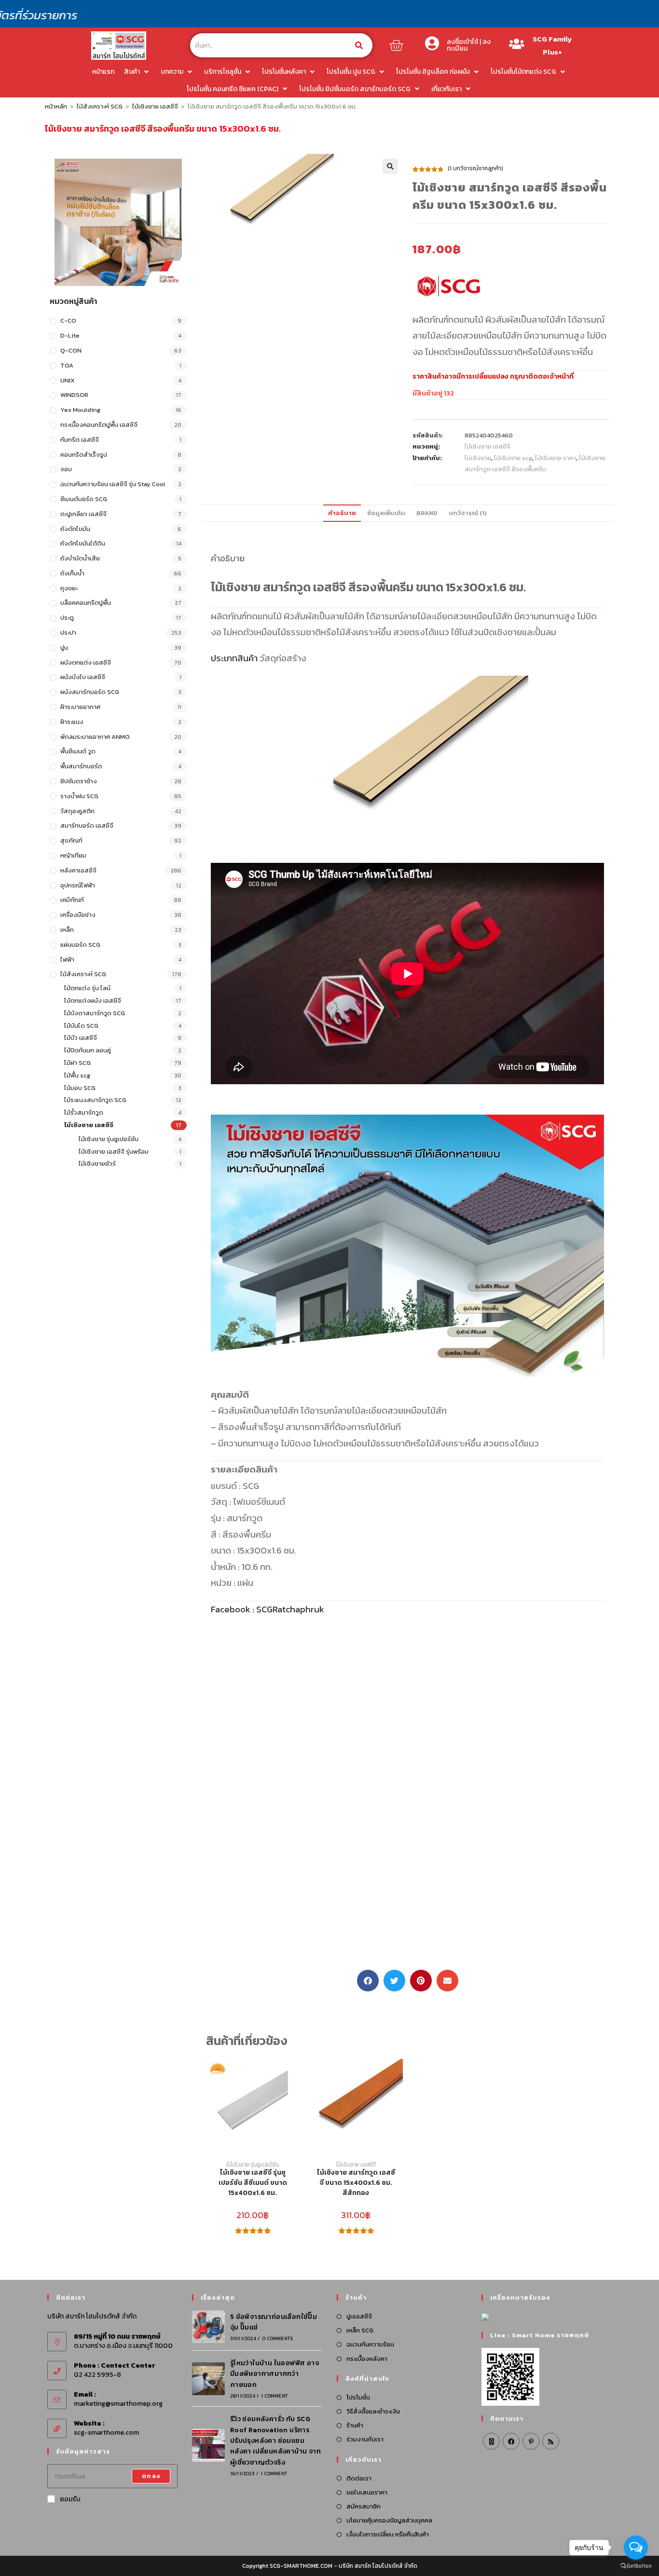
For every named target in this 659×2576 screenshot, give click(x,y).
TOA (67, 365)
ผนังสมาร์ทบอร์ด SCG (90, 692)
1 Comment (274, 2396)
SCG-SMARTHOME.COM (301, 2566)
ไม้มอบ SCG (80, 1088)
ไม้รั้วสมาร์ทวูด (84, 1112)
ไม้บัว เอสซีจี (81, 1038)
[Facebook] (511, 2441)
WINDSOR (74, 395)
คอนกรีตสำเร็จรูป (84, 455)
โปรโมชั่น (358, 2397)
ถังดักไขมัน (75, 529)
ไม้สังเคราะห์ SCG (100, 106)
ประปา (68, 633)
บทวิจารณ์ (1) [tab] (468, 513)
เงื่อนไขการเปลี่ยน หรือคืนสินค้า (388, 2534)
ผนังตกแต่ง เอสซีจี (86, 662)
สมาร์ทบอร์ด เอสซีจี (87, 825)
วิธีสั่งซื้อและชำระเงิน (373, 2411)
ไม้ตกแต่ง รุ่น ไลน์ (87, 988)
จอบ (66, 469)
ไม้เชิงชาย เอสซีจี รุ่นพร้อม (114, 1152)
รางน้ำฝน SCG (79, 796)
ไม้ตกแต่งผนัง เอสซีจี (93, 1001)
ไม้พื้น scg (77, 1075)
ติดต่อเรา (359, 2478)
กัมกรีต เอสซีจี (80, 440)
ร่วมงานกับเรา (365, 2439)
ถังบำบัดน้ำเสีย (80, 558)
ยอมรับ (70, 2499)
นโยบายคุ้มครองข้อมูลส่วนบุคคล (389, 2520)
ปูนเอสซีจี (359, 2316)
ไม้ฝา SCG (77, 1063)
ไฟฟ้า (67, 960)
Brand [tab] (427, 513)
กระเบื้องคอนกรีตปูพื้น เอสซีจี (99, 425)
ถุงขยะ (69, 588)
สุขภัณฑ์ (71, 840)
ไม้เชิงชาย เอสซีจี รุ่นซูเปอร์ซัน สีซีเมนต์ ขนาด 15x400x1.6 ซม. (253, 2183)
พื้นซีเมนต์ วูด (78, 751)
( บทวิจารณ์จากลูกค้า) (475, 168)
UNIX (68, 380)
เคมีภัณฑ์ (72, 900)
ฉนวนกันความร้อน (370, 2344)
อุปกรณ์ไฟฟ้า (78, 885)
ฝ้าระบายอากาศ (80, 707)
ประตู (67, 618)
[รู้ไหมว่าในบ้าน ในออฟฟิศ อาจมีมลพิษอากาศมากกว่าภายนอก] (208, 2379)
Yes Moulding (80, 410)
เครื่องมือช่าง (78, 915)
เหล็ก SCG (360, 2330)
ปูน (64, 647)
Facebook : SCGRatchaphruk (268, 1609)
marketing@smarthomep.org (118, 2404)
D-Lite (70, 335)
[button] (390, 166)
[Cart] (396, 45)
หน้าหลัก (56, 106)
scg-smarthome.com (106, 2433)
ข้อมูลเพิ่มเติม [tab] (386, 513)
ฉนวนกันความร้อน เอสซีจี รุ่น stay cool (113, 484)
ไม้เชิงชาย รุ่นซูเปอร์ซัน (109, 1139)
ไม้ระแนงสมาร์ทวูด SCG (95, 1100)
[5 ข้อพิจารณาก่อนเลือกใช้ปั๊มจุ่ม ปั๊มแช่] (208, 2327)
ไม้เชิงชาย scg (513, 458)
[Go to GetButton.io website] (636, 2566)
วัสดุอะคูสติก (77, 811)
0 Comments (277, 2338)
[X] (491, 2441)
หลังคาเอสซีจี (78, 870)
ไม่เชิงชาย (478, 458)
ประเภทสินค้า (234, 658)
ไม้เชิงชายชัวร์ (97, 1164)
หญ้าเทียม (73, 855)
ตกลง (151, 2476)
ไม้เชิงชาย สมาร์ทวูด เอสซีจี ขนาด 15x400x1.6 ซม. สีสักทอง (356, 2183)
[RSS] (551, 2441)
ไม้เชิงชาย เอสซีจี (155, 106)
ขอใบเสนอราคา (367, 2492)
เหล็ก (67, 930)
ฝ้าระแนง (72, 722)
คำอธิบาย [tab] (342, 513)
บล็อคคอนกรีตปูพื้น (86, 603)
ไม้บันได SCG (81, 1026)
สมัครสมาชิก (364, 2506)
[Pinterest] (531, 2441)
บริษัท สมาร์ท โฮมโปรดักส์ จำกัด (378, 2566)
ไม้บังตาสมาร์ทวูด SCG (95, 1013)
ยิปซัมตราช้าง (79, 781)
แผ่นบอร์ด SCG (80, 945)
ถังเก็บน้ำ (72, 573)
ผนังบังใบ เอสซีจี (83, 677)
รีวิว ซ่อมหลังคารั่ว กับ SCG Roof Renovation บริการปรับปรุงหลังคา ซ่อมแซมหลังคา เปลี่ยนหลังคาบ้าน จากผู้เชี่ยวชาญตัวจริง (275, 2441)
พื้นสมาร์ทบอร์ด (81, 766)
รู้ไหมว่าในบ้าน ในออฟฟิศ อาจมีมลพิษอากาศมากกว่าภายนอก (275, 2374)
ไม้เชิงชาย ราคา (556, 458)
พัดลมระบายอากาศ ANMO (95, 737)
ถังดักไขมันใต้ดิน (83, 543)
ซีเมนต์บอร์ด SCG (84, 499)
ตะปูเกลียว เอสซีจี (83, 514)
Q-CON (71, 350)
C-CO (68, 320)
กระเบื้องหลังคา (367, 2359)
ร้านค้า (355, 2425)
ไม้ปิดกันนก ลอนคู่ (88, 1050)
